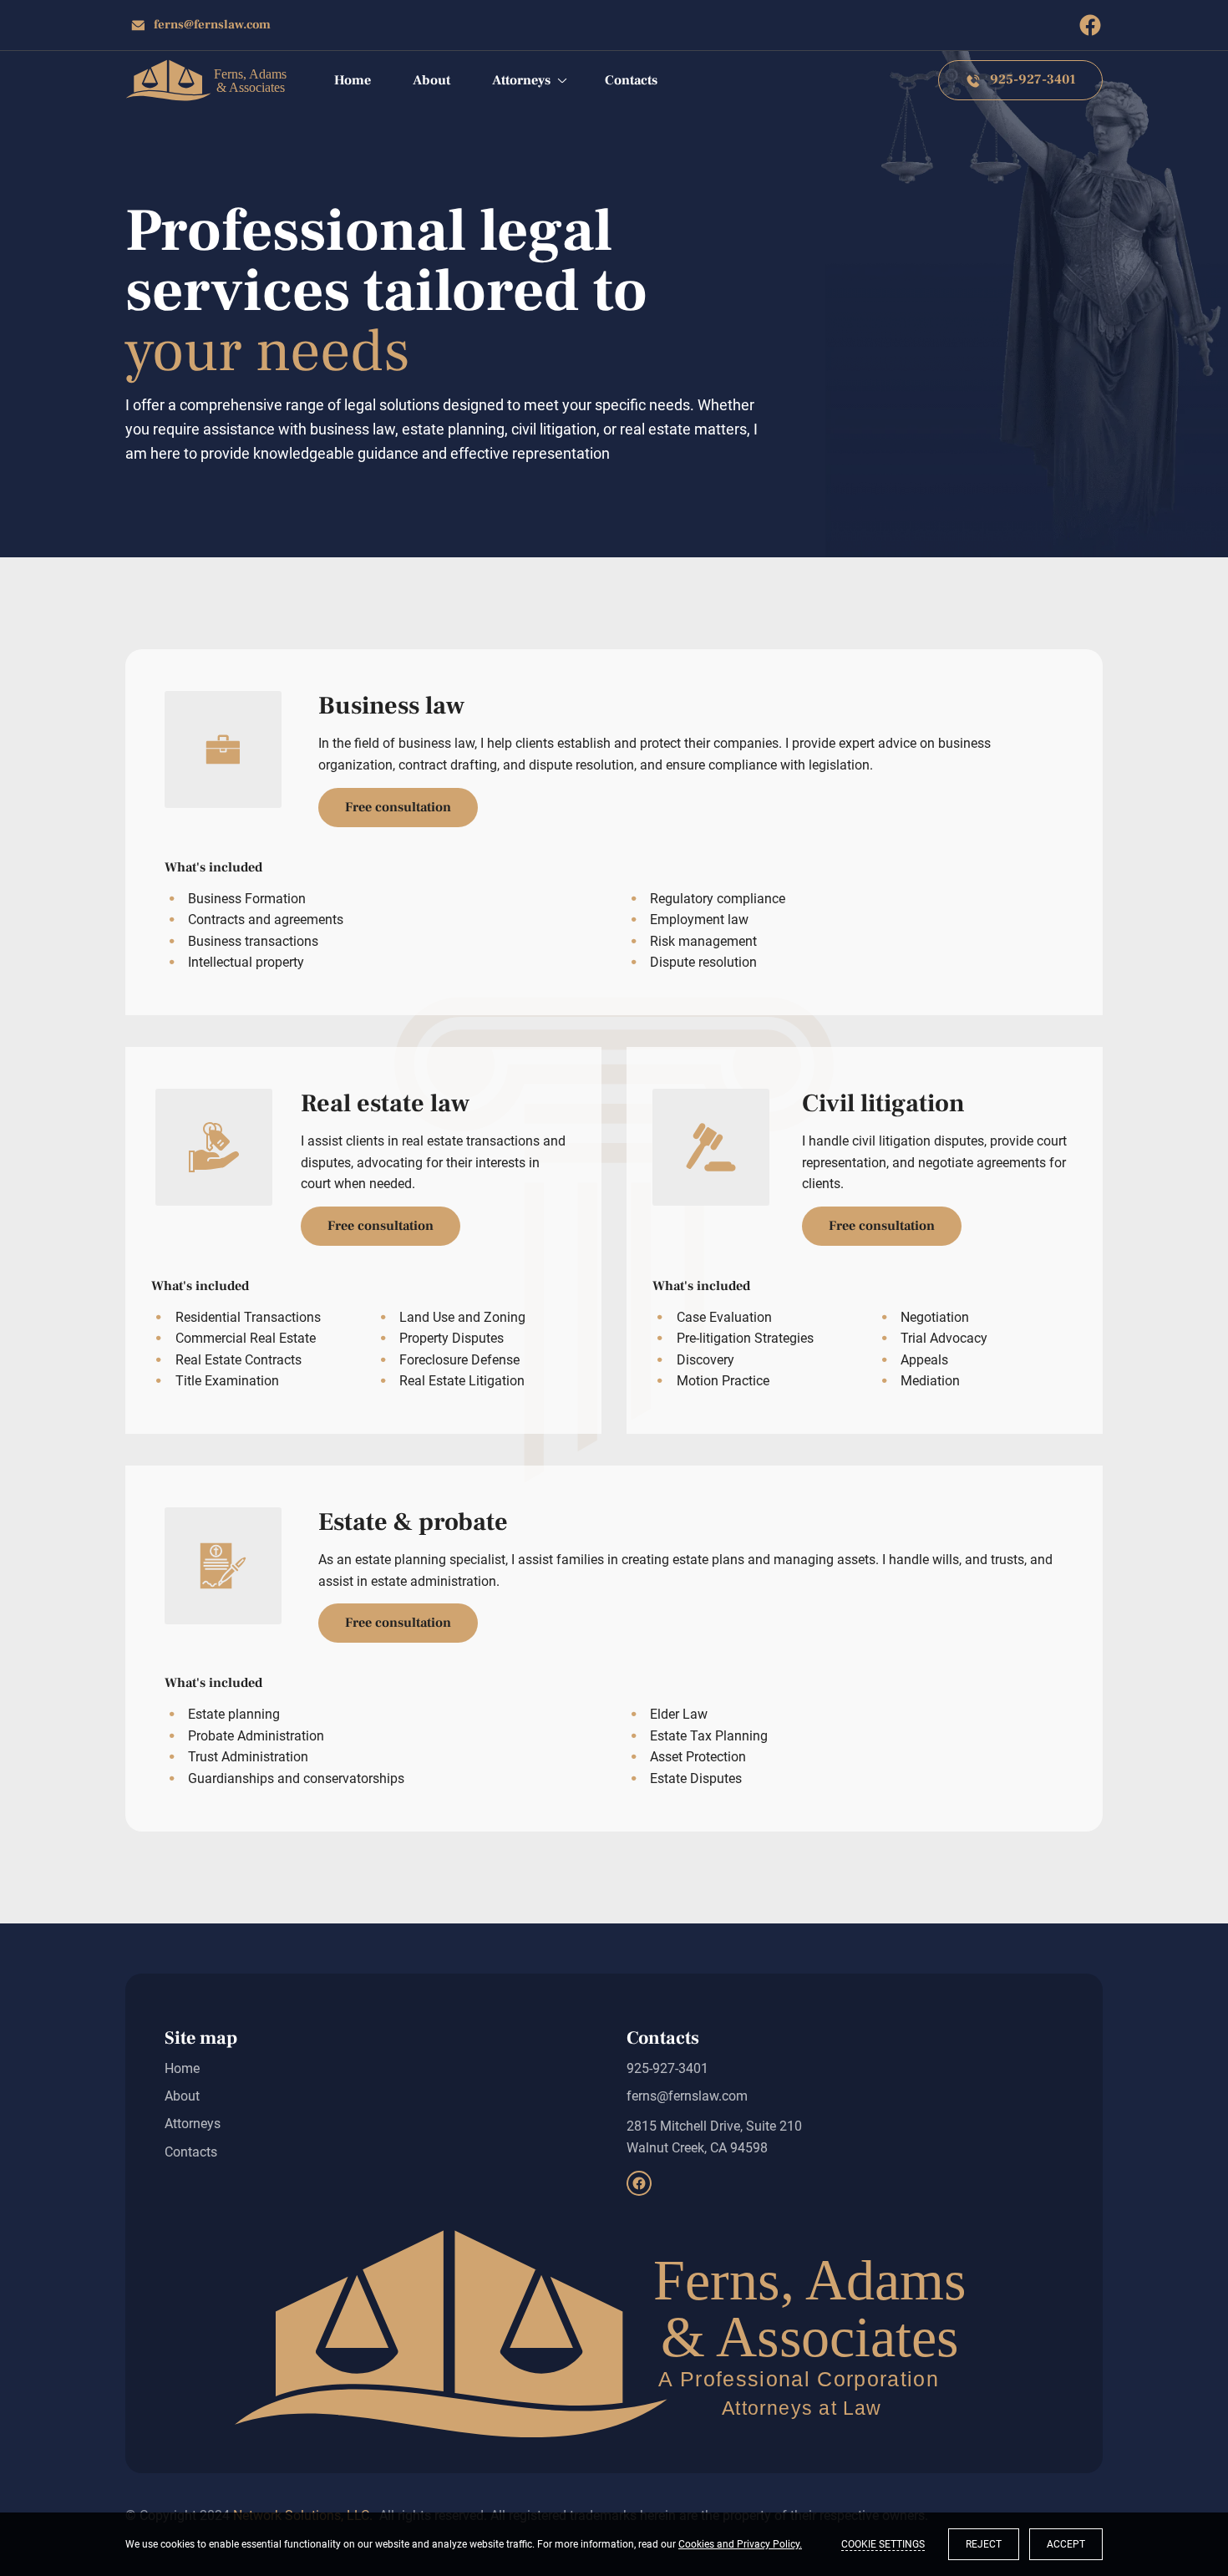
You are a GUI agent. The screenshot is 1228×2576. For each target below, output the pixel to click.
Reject (984, 2544)
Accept (1066, 2544)
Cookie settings (883, 2544)
